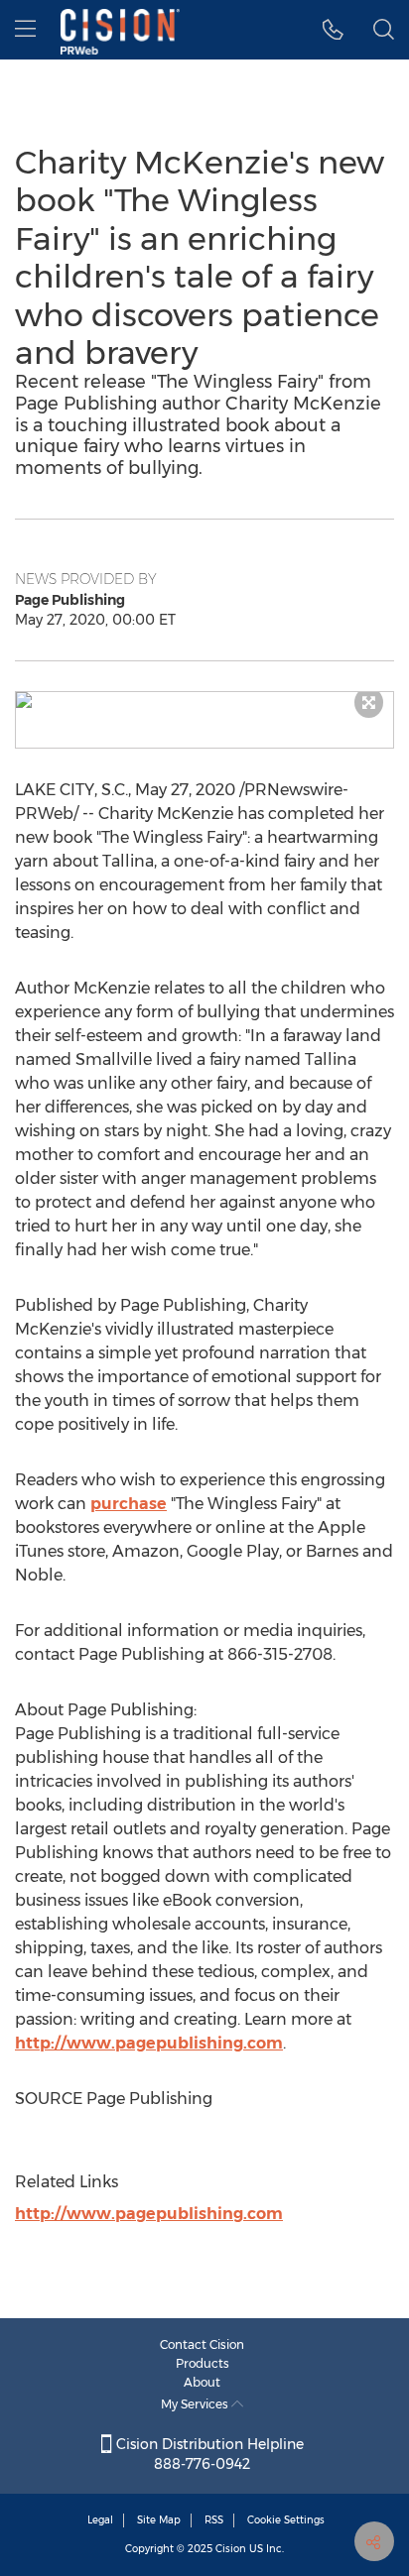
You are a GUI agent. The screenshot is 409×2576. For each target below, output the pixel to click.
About (202, 2382)
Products (203, 2363)
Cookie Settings (286, 2520)
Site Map (159, 2520)
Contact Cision (202, 2344)
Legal (100, 2520)
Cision (231, 2549)
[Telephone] (333, 30)
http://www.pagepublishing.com (149, 2043)
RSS (214, 2520)
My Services (196, 2404)
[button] (204, 700)
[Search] (384, 30)
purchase (129, 1504)
